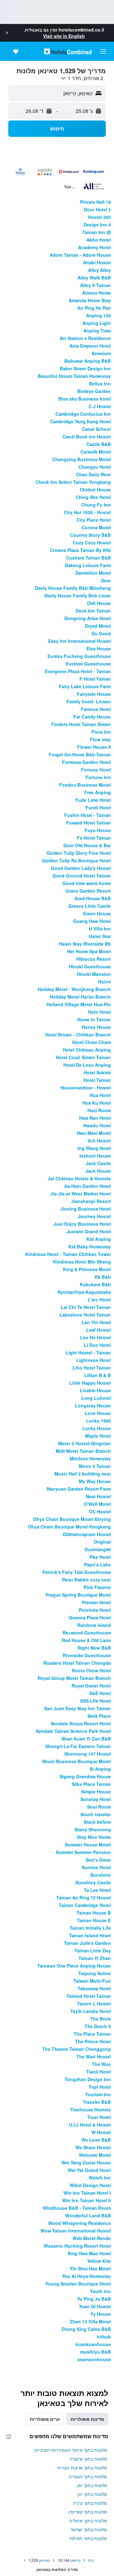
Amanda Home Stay (90, 300)
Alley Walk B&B (94, 278)
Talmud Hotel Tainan (89, 1996)
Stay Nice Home (94, 1837)
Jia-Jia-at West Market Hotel (81, 1194)
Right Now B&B (94, 1648)
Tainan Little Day (93, 1951)
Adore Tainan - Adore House (80, 255)
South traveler (96, 1814)
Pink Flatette (97, 1587)
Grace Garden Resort (88, 891)
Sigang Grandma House (85, 1776)
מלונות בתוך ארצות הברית (82, 2467)
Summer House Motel (88, 1845)
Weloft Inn (100, 2178)
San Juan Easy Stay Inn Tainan (77, 1708)
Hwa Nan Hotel (95, 1118)
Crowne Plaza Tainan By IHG (80, 550)
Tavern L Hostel (94, 2004)
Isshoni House (95, 1156)
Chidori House (95, 490)
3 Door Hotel (97, 209)
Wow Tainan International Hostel (76, 2231)
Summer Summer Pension (83, 1852)
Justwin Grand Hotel (89, 1231)
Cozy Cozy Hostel (92, 543)
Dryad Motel (98, 626)
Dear (106, 580)
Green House (97, 913)
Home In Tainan (94, 1019)
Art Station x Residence (85, 338)
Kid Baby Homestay (90, 1247)
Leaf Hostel (98, 1330)
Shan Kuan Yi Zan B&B (86, 1739)
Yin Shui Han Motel (90, 2268)
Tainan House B (94, 1913)
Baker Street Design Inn (85, 368)
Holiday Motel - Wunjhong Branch (74, 989)
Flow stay (100, 739)
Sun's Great (98, 1860)
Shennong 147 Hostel (88, 1754)
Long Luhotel (96, 1398)
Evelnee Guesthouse (88, 664)
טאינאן (44, 2560)
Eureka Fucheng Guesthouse (79, 656)
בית (91, 2560)
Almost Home (96, 293)
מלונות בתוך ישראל (89, 2529)
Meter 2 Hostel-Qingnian (85, 1443)
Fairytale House (94, 694)
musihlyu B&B (95, 2352)
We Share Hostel (93, 2147)
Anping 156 (98, 315)
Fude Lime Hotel (93, 800)
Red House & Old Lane (86, 1640)
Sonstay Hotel (96, 1799)
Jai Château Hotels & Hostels (79, 1178)
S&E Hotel (100, 1693)
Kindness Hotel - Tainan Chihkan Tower (68, 1254)
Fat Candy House (92, 717)
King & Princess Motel (87, 1269)
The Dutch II (98, 2026)
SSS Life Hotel (95, 1701)
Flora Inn (101, 732)
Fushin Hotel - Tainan (88, 815)
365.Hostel (99, 217)
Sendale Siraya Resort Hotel (81, 1723)
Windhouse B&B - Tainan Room (77, 2208)
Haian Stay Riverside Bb (85, 944)
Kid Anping (99, 1239)
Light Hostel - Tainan (88, 1353)
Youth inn (100, 2291)
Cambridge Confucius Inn (83, 414)
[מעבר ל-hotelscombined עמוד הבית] (68, 51)
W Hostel (101, 2132)
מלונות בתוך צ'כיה (90, 2503)
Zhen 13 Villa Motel (90, 2321)
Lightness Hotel (94, 1360)
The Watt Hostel (94, 2057)
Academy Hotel (95, 247)
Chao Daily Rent (93, 474)
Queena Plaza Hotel (90, 1617)
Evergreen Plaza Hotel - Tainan (78, 671)
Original (102, 1542)
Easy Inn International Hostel (79, 641)
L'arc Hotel (99, 1300)
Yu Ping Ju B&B (94, 2299)
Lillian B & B (98, 1375)
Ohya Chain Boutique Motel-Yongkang (69, 1527)
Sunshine (101, 1875)
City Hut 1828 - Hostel (87, 512)
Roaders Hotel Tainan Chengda (77, 1663)
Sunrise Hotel (96, 1867)
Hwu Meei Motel (94, 1133)
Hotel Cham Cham (92, 1042)
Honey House (96, 1027)
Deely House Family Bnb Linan (78, 596)
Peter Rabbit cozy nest (86, 1580)
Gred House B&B (93, 898)
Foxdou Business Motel (85, 785)
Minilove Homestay (90, 1458)
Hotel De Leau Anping (87, 1065)
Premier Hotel (96, 1602)
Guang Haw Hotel (92, 921)
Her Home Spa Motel (89, 951)
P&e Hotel (100, 1557)
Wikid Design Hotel (90, 2185)
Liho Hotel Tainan (92, 1368)
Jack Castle (98, 1163)
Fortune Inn (98, 777)
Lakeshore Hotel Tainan (85, 1315)
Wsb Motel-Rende (92, 2238)
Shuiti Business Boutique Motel (76, 1761)
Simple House (96, 1792)
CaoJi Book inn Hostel (87, 437)
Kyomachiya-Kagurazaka (84, 1292)
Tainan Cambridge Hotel (85, 1905)
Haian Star (100, 936)
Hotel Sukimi (97, 1072)
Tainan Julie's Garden (87, 1943)
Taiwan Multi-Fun (92, 1981)
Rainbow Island (94, 1625)
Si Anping (100, 1769)
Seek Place (99, 1716)
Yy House (101, 2314)
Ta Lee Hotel (97, 1890)
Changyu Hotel (95, 467)
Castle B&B (99, 444)
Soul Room (99, 1807)
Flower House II (94, 747)
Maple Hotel (98, 1436)
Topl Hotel (100, 2087)
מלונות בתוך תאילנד (88, 2538)
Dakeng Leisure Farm (88, 565)
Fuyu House (98, 830)
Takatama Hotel (94, 1988)
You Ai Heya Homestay (86, 2276)
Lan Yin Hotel (96, 1322)
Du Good (101, 633)
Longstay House (93, 1405)
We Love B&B (96, 2140)
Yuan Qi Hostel (95, 2306)
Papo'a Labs (98, 1564)
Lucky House (97, 1428)
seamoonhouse (94, 2359)
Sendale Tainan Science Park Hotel (73, 1731)
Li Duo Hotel (97, 1345)
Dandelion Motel (93, 573)
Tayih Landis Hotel (91, 2011)
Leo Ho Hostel (95, 1337)
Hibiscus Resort (94, 959)
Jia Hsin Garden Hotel (87, 1186)
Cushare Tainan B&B (89, 558)
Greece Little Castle (90, 906)
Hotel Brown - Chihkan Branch (78, 1035)
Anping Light (97, 323)
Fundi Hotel (98, 807)
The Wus (101, 2064)
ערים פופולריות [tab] (45, 2419)
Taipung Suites (95, 1973)
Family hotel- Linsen (89, 701)
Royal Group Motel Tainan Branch (74, 1678)
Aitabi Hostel (97, 262)
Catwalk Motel (96, 452)
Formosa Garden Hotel (86, 762)
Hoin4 (104, 982)
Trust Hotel (99, 2117)
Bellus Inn (100, 384)
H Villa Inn (100, 929)
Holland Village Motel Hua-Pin (79, 1004)
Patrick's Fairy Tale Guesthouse (77, 1572)
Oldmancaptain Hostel (87, 1534)
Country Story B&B (90, 535)
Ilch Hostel (99, 1141)
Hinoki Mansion (94, 974)
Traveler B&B (97, 2102)
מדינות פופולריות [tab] (87, 2419)
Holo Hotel (99, 1012)
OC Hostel (100, 1511)
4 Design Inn (97, 225)
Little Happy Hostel (90, 1383)
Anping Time (97, 331)
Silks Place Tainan (91, 1784)
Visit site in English (64, 36)
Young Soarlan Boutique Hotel (78, 2284)
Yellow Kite (99, 2261)
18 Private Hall (95, 202)
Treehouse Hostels (91, 2110)
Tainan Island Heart (90, 1935)
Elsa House (99, 648)
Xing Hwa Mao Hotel (89, 2253)
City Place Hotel (94, 520)
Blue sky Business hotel (85, 399)
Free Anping (98, 792)
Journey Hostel (94, 1216)
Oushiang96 (98, 1549)
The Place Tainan (92, 2034)
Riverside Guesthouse (87, 1655)
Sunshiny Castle (93, 1882)
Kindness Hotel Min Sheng (82, 1262)
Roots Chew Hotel (91, 1670)
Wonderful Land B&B (88, 2215)
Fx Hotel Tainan (94, 838)
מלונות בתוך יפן (92, 2485)
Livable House (95, 1390)
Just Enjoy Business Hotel (82, 1224)
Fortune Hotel (96, 770)
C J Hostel (100, 406)
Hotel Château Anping (87, 1050)
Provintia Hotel (95, 1610)
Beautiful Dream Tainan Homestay (74, 376)
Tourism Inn (98, 2094)
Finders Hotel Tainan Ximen (81, 724)
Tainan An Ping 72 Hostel (84, 1898)
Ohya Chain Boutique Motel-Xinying (72, 1519)
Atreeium (101, 353)
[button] (7, 33)
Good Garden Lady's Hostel (81, 868)
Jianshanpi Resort (91, 1201)
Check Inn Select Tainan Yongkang (73, 482)
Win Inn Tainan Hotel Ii (86, 2200)
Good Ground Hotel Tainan (82, 876)
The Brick (101, 2019)
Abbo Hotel (99, 240)
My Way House (95, 1481)
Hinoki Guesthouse (90, 966)
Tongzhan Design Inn (88, 2079)
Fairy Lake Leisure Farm (85, 686)
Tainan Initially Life (90, 1928)
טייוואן (76, 2560)
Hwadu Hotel (97, 1125)
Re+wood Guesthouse (87, 1633)
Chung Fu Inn (96, 505)
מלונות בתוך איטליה (88, 2520)
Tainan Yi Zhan (95, 1958)
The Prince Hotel (93, 2041)
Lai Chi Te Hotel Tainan (86, 1307)
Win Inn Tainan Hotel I (87, 2193)
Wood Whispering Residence (79, 2223)
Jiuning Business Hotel (85, 1209)
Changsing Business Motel (82, 459)
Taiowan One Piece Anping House (74, 1966)
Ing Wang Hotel (94, 1148)
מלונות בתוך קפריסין (88, 2512)
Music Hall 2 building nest (83, 1474)
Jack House (98, 1171)
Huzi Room (99, 1110)
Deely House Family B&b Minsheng (73, 588)
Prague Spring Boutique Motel (78, 1595)
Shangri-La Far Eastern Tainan (78, 1746)
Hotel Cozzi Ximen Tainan (83, 1057)
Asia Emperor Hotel (90, 346)
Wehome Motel (95, 2155)
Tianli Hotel (98, 2072)
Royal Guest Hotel (91, 1686)
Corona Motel (96, 527)
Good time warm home (87, 883)
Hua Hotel (100, 1095)
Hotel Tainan (97, 1080)
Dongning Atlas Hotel (88, 618)
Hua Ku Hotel (97, 1103)
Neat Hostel (98, 1496)
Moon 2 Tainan (95, 1466)
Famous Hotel (96, 709)
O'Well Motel (97, 1504)
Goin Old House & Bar (87, 845)
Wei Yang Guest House (86, 2162)
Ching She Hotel (93, 497)
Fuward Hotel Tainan (89, 823)
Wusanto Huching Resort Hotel (77, 2246)
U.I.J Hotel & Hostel (90, 2125)
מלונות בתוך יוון (92, 2494)
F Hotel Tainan (95, 679)
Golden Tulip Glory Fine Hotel (79, 853)
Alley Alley (99, 270)
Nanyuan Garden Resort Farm (79, 1489)
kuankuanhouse (93, 2344)
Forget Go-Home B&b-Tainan (80, 754)
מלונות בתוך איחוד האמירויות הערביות (71, 2450)
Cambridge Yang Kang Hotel (80, 421)
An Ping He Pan (94, 308)
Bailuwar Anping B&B (88, 361)
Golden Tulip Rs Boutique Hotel (76, 860)
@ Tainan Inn (97, 232)
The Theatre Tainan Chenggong (76, 2049)
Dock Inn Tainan (93, 611)
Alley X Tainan (95, 285)
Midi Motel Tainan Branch (83, 1451)
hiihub (104, 2337)
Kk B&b (103, 1277)
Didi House (99, 603)
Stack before (97, 1822)
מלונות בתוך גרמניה (88, 2459)
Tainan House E (94, 1920)
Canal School (96, 429)
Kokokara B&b (95, 1284)
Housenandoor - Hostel (86, 1088)
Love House (98, 1413)
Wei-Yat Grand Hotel (89, 2170)
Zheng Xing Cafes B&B (86, 2329)
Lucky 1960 (98, 1421)
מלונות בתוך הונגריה (88, 2476)
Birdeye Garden (94, 391)
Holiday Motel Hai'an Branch (80, 997)
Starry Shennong (93, 1829)
